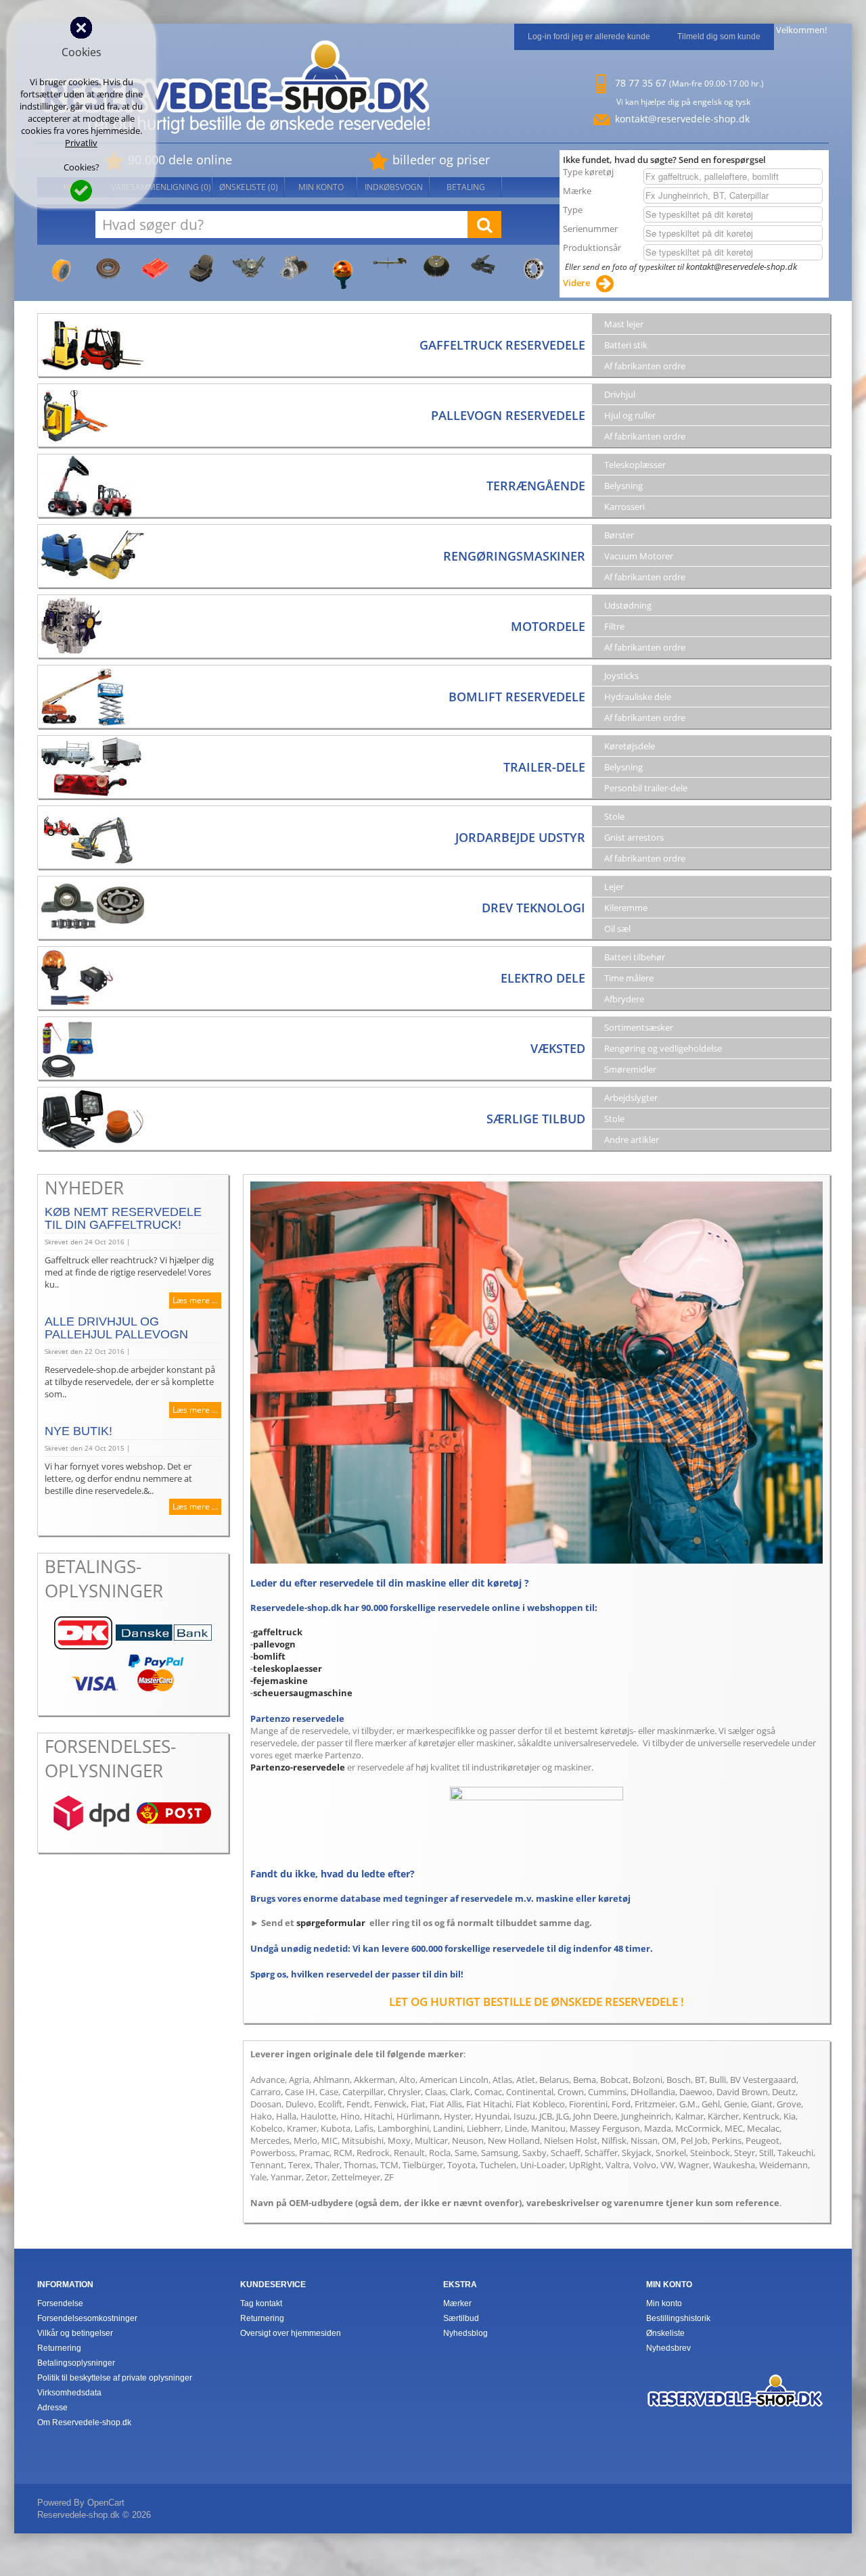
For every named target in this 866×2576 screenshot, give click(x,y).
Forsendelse (60, 2303)
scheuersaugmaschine (303, 1693)
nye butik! (78, 1431)
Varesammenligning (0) (161, 187)
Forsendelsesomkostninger (87, 2318)
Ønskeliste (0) (249, 187)
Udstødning (628, 605)
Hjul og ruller (630, 415)
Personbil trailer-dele (646, 788)
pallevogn (274, 1644)
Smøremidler (630, 1069)
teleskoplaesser (288, 1668)
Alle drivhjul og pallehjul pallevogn (116, 1328)
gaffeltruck (278, 1632)
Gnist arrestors (634, 837)
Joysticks (621, 676)
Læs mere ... (195, 1300)
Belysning (623, 486)
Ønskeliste (665, 2333)
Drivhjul (620, 394)
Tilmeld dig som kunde (719, 37)
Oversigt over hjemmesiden (291, 2333)
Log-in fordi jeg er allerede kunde (589, 37)
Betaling (466, 187)
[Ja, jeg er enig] (81, 189)
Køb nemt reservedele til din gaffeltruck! (123, 1218)
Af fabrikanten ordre (645, 366)
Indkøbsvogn (394, 187)
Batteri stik (626, 345)
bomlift (269, 1656)
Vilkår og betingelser (75, 2333)
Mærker (457, 2303)
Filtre (614, 626)
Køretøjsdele (630, 746)
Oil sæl (617, 929)
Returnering (59, 2348)
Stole (614, 816)
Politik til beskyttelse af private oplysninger (115, 2378)
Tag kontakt (261, 2303)
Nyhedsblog (465, 2333)
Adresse (52, 2408)
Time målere (629, 978)
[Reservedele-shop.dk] (735, 2381)
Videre (576, 283)
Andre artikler (632, 1140)
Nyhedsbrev (668, 2348)
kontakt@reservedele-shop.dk (682, 119)
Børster (619, 535)
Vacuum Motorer (639, 556)
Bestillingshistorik (678, 2318)
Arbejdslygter (631, 1098)
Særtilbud (461, 2318)
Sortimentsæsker (639, 1027)
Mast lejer (624, 324)
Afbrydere (624, 999)
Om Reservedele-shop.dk (84, 2422)
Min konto (321, 187)
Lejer (614, 887)
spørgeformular (331, 1923)
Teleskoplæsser (635, 465)
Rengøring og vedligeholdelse (663, 1048)
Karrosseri (624, 507)
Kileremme (626, 908)
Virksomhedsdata (69, 2393)
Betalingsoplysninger (76, 2363)
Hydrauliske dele (638, 697)
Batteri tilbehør (635, 957)
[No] (81, 26)
